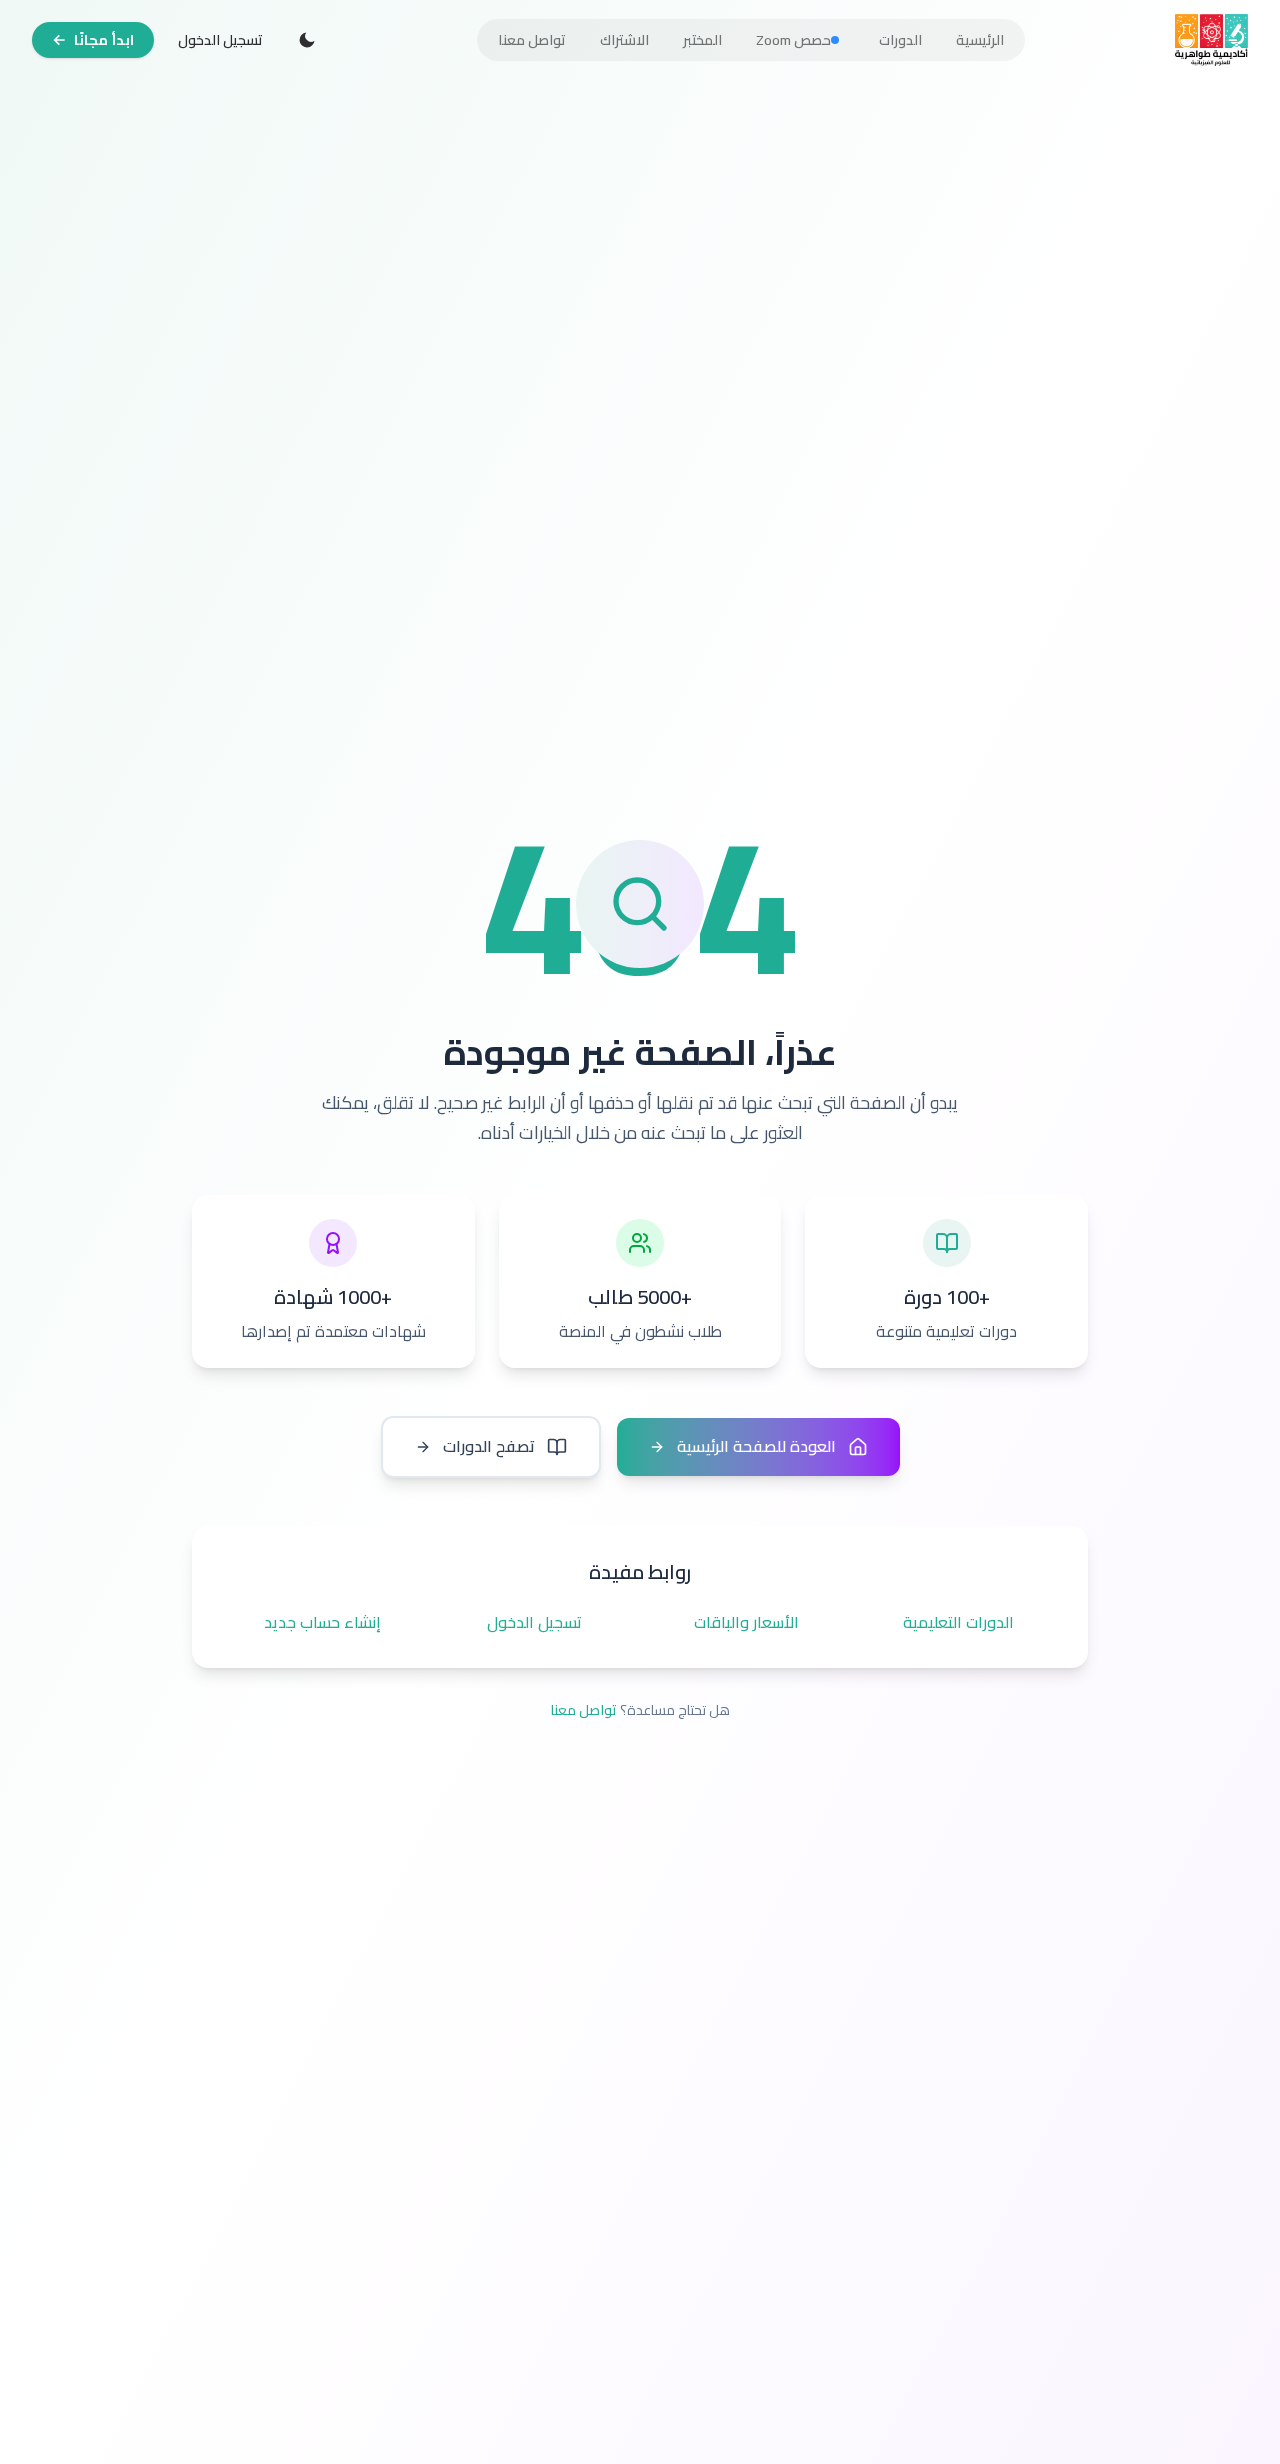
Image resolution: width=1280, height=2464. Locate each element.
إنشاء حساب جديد (322, 1623)
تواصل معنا (583, 1710)
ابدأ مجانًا (104, 40)
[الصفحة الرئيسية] (1211, 40)
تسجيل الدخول (220, 40)
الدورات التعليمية (958, 1623)
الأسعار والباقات (746, 1623)
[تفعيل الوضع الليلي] (307, 40)
